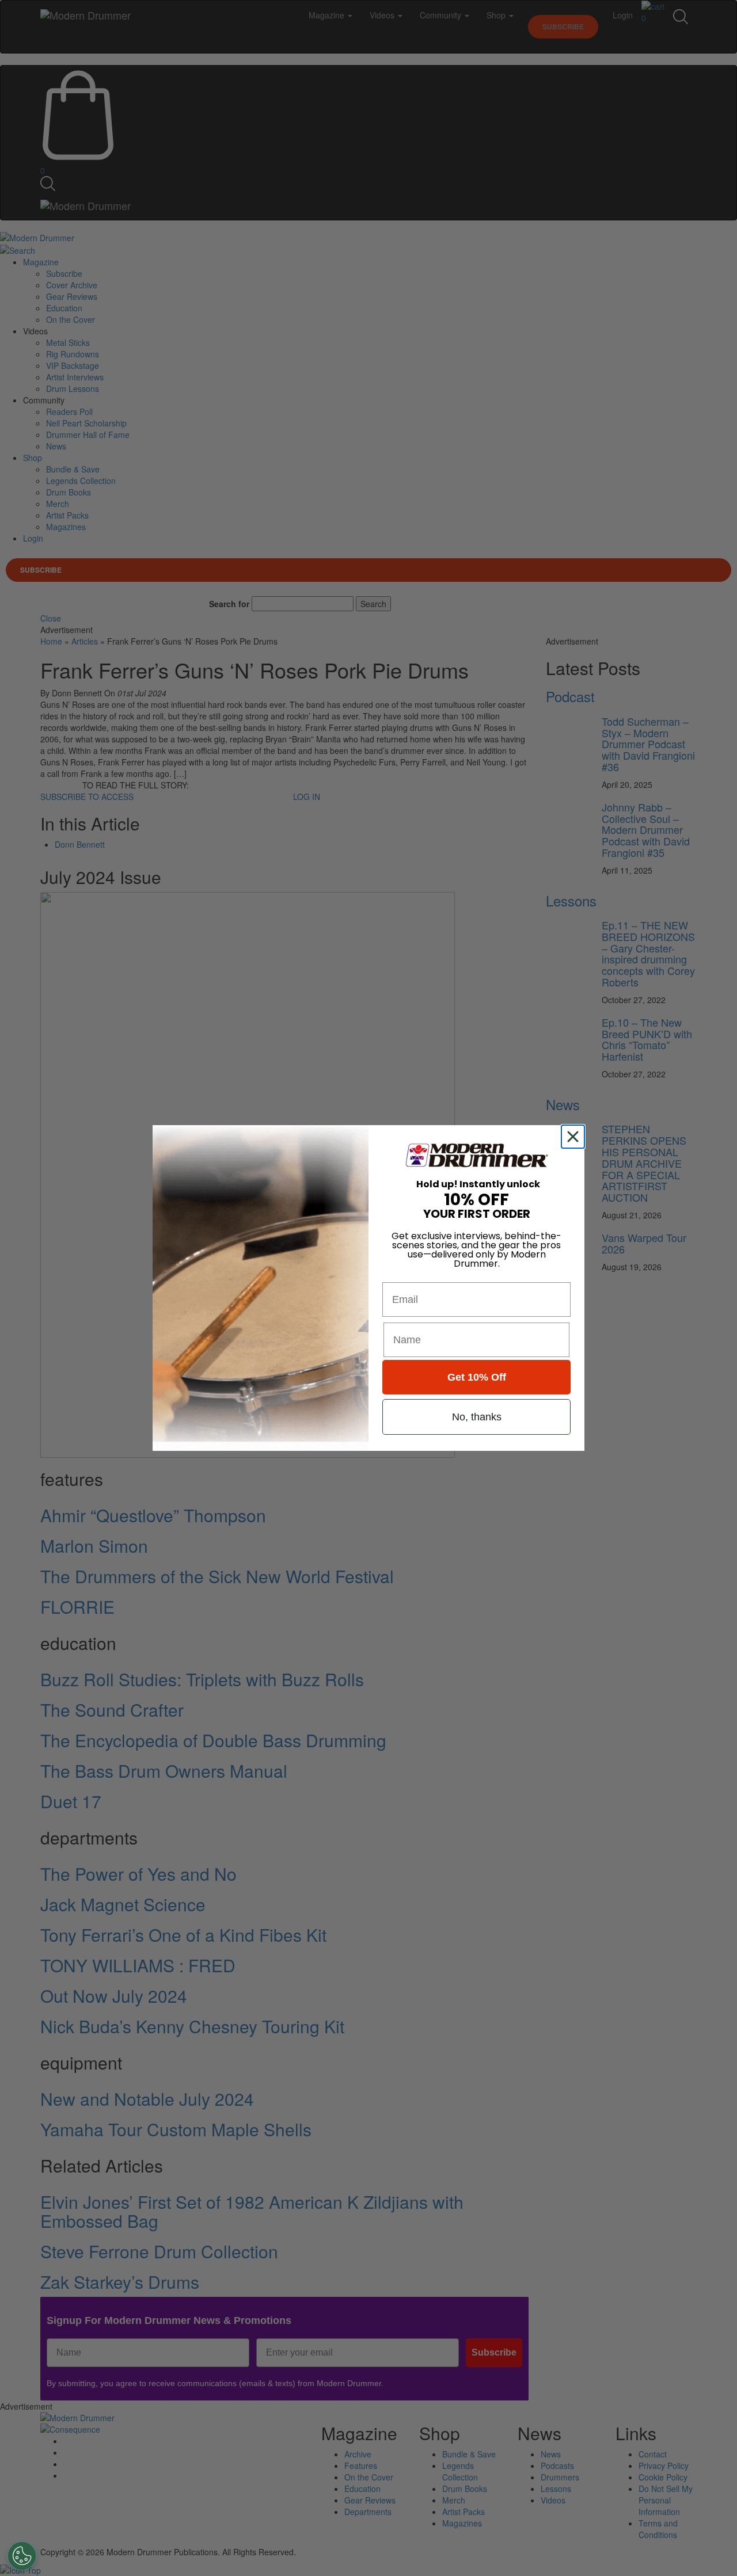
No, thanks (477, 1417)
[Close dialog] (575, 1137)
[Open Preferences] (22, 2556)
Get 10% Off (477, 1377)
